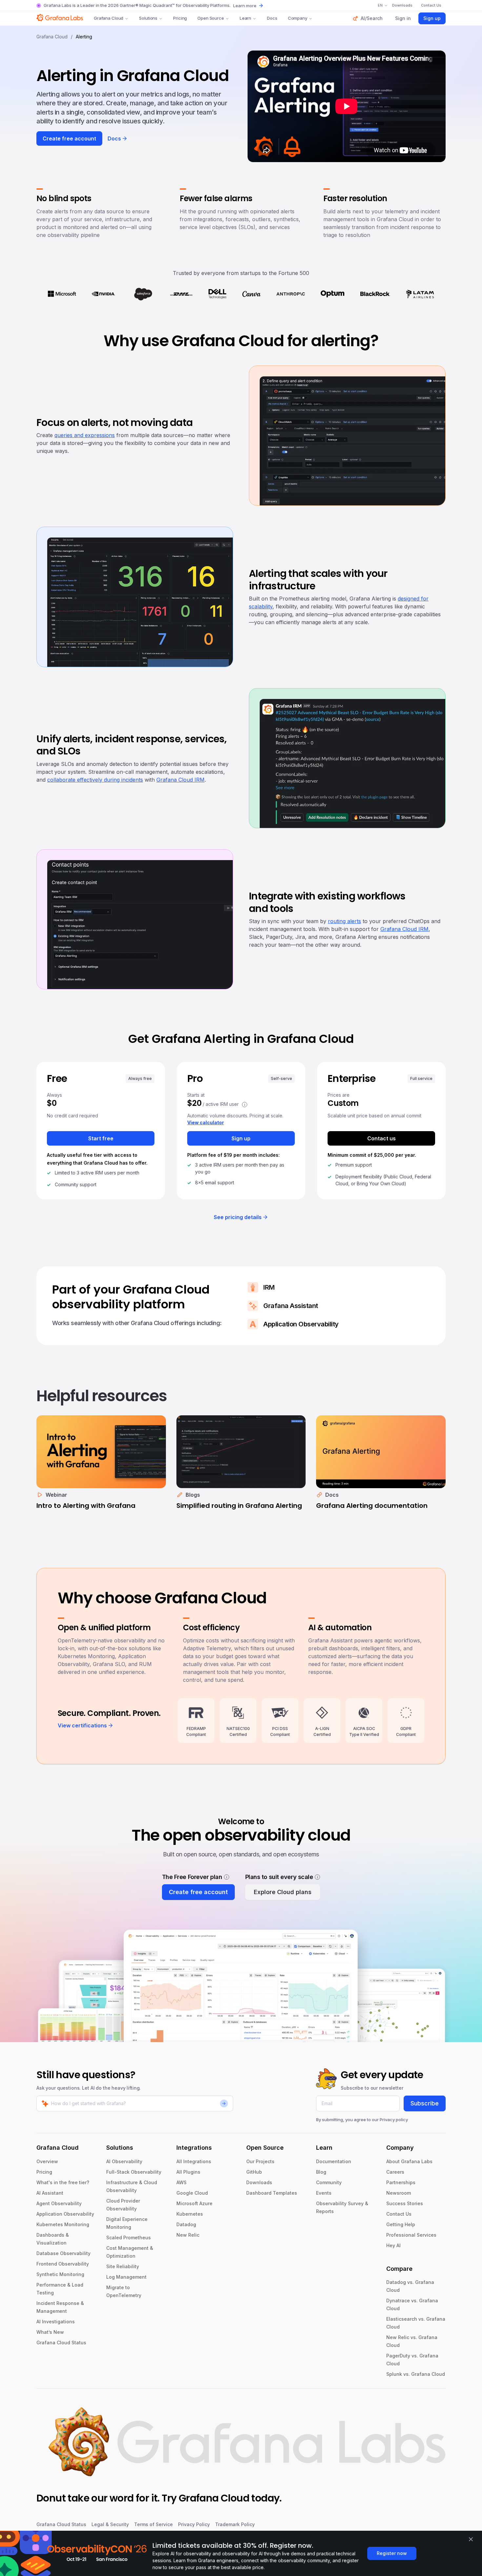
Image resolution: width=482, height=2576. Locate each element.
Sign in (403, 18)
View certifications (82, 1725)
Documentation (334, 2161)
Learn (245, 18)
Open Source (211, 18)
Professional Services (411, 2235)
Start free (101, 1138)
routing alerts (344, 921)
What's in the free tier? (63, 2182)
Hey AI (393, 2245)
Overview (47, 2161)
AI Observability (124, 2161)
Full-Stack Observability (134, 2172)
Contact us (382, 1138)
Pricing (180, 18)
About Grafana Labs (409, 2161)
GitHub (254, 2172)
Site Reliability (123, 2266)
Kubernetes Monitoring (63, 2224)
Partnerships (401, 2182)
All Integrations (194, 2161)
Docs (272, 18)
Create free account (69, 138)
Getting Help (401, 2224)
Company (298, 18)
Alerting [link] (84, 37)
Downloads (259, 2182)
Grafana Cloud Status (61, 2343)
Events (324, 2193)
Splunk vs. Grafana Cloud (416, 2374)
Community (329, 2182)
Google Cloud (192, 2193)
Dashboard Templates (272, 2193)
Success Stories (405, 2203)
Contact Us (399, 2214)
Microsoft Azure (194, 2203)
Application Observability (65, 2214)
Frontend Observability (63, 2264)
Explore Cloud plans (283, 1892)
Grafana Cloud (109, 18)
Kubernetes (190, 2214)
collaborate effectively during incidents (95, 780)
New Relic (188, 2235)
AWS (181, 2182)
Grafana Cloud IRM (181, 780)
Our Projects (260, 2161)
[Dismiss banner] (471, 2539)
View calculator (206, 1122)
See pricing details (238, 1217)
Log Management (126, 2277)
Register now (392, 2553)
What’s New (50, 2332)
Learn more (245, 6)
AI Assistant (50, 2193)
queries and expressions (85, 435)
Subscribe (425, 2103)
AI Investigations (56, 2322)
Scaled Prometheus (129, 2238)
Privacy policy (394, 2120)
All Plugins (188, 2172)
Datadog (186, 2224)
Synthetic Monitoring (60, 2274)
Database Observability (63, 2253)
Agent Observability (59, 2203)
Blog (321, 2172)
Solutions (148, 18)
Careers (395, 2172)
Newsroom (399, 2193)
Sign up (432, 18)
